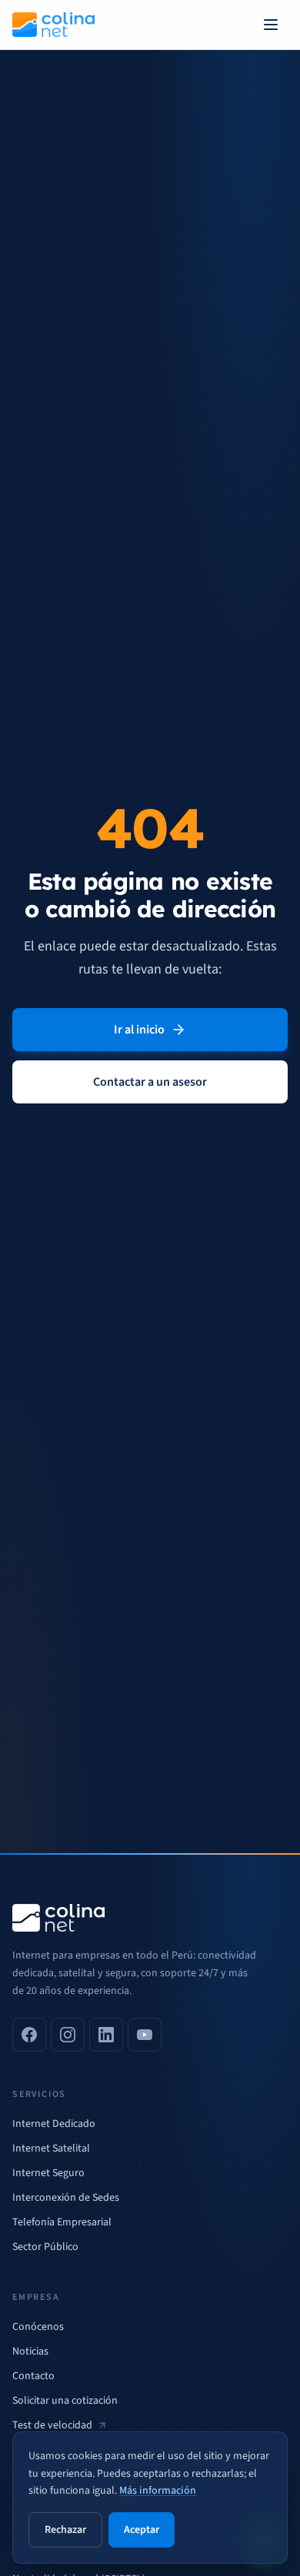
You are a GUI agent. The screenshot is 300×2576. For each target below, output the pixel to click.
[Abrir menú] (271, 25)
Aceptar (142, 2530)
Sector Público (45, 2247)
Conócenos (38, 2327)
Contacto (33, 2376)
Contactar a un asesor (150, 1082)
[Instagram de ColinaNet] (68, 2035)
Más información (158, 2491)
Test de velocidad (52, 2425)
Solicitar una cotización (65, 2401)
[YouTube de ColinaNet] (145, 2035)
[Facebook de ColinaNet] (29, 2035)
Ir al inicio (139, 1030)
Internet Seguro (48, 2173)
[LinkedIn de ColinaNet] (106, 2035)
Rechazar (65, 2530)
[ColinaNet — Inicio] (53, 25)
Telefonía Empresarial (62, 2222)
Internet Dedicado (54, 2124)
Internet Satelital (51, 2148)
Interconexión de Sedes (66, 2198)
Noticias (30, 2351)
